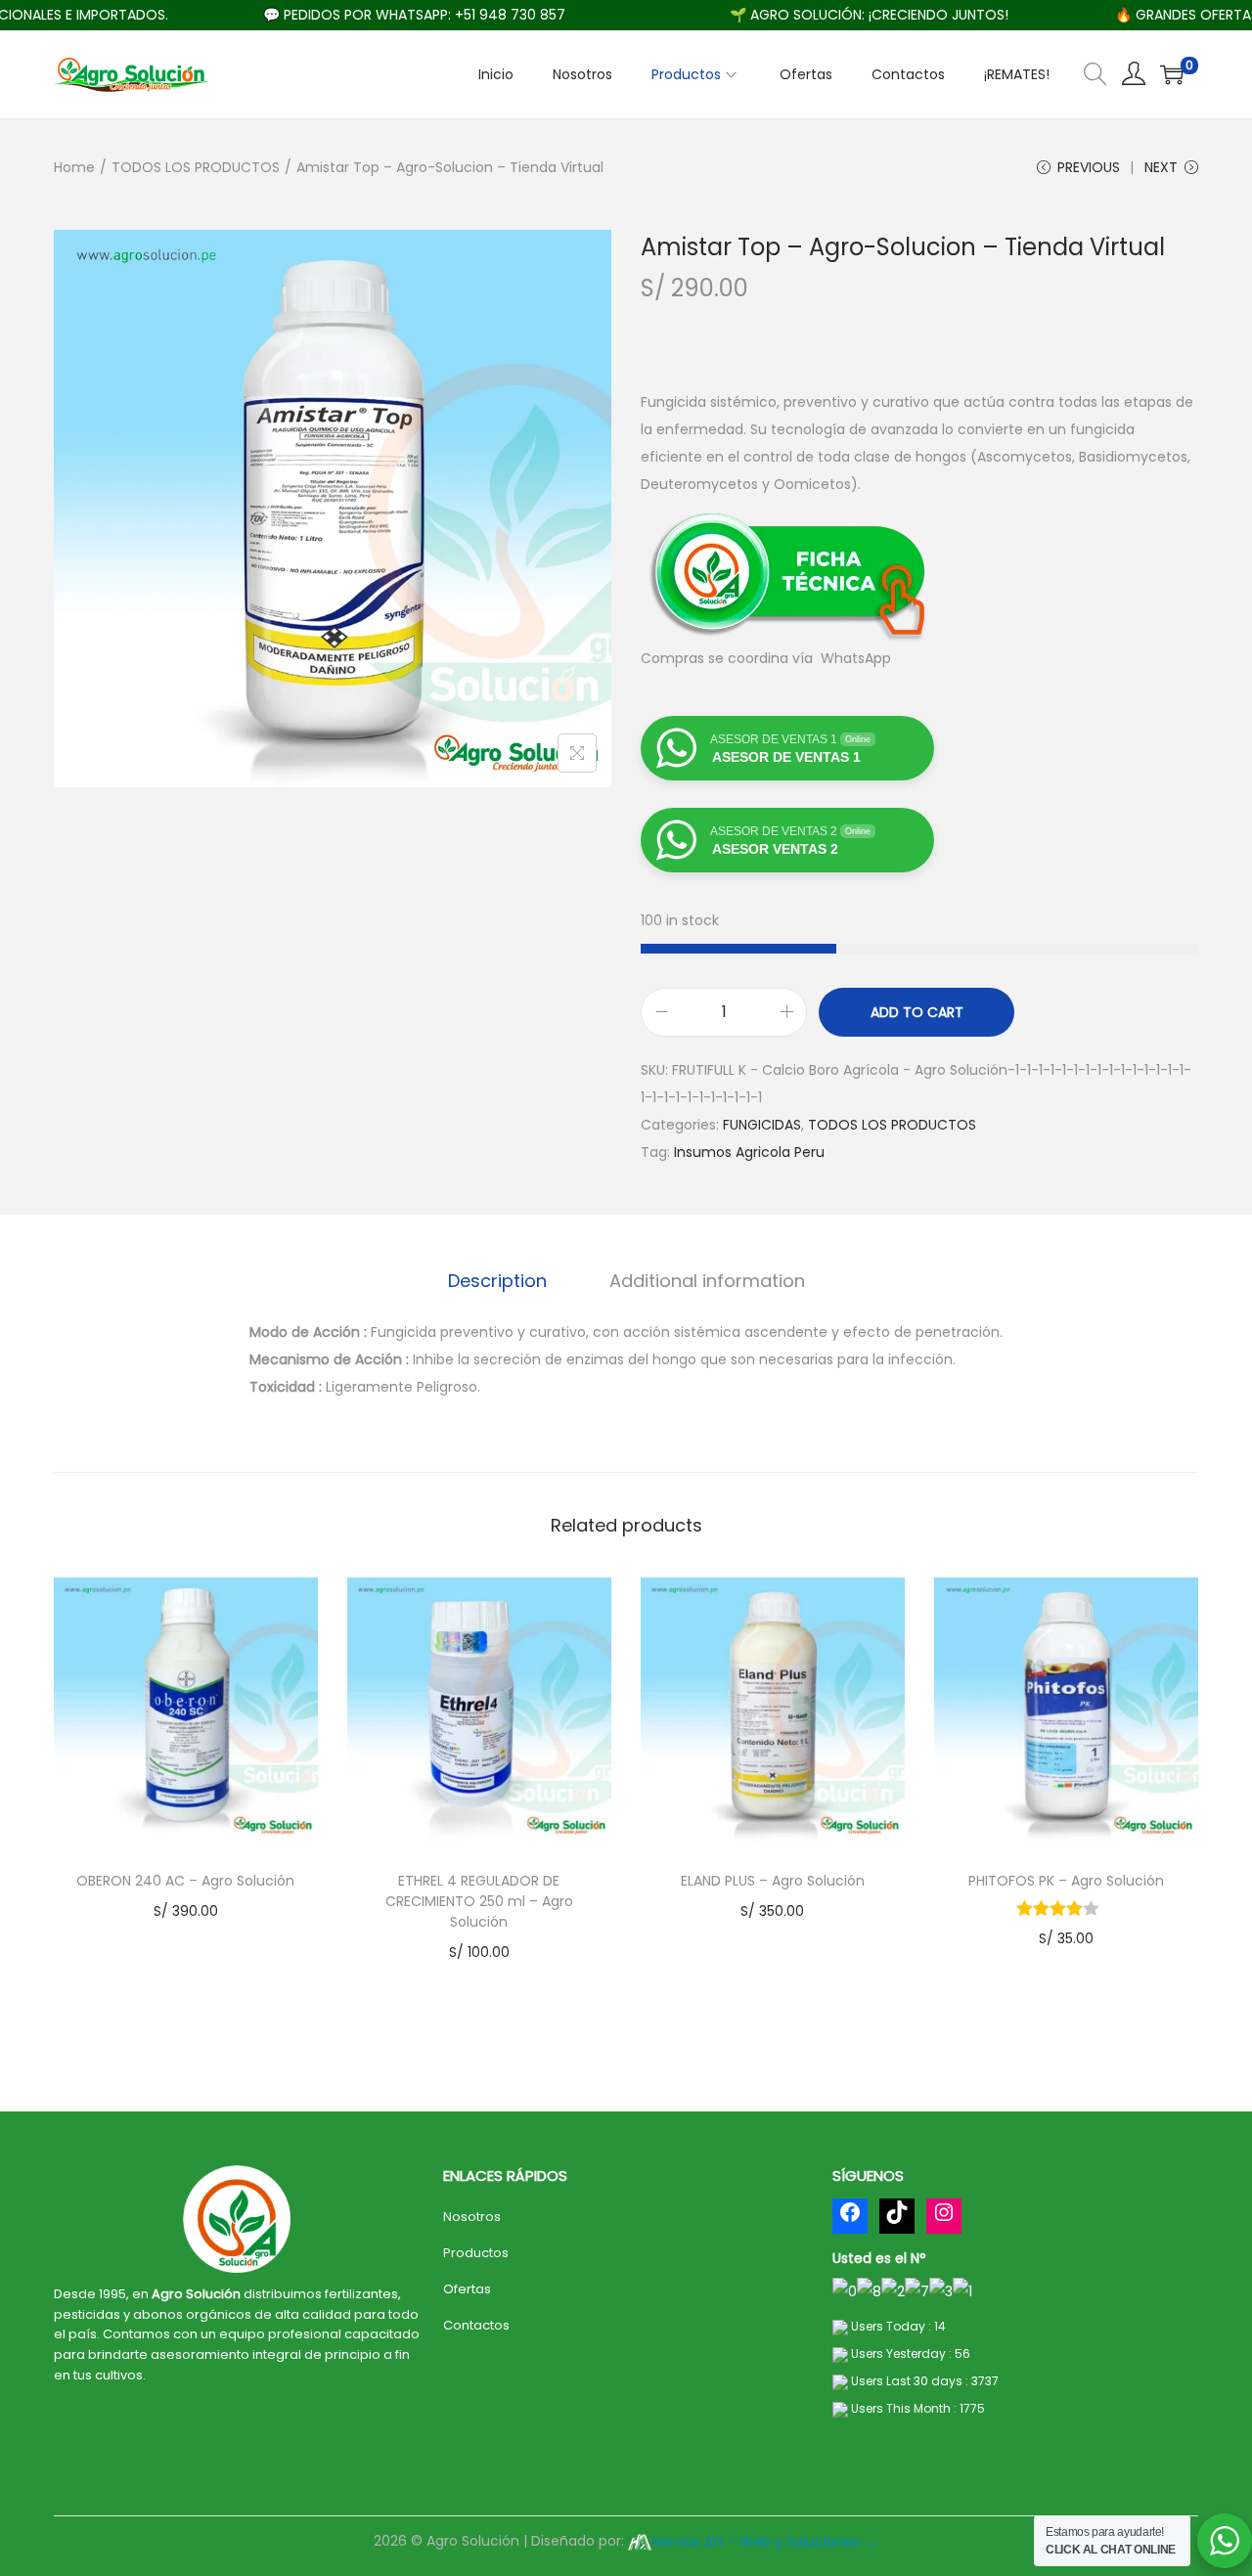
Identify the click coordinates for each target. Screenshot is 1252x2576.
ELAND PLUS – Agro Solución (773, 1881)
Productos (476, 2253)
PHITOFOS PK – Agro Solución (1066, 1881)
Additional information (707, 1281)
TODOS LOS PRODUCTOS (196, 167)
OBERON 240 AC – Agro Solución (185, 1881)
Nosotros (472, 2217)
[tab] (497, 1281)
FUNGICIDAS (762, 1125)
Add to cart (917, 1012)
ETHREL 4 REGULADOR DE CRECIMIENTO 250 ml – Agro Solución (479, 1901)
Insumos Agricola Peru (749, 1152)
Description (497, 1281)
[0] (1172, 74)
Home (74, 167)
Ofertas (467, 2289)
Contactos (476, 2325)
